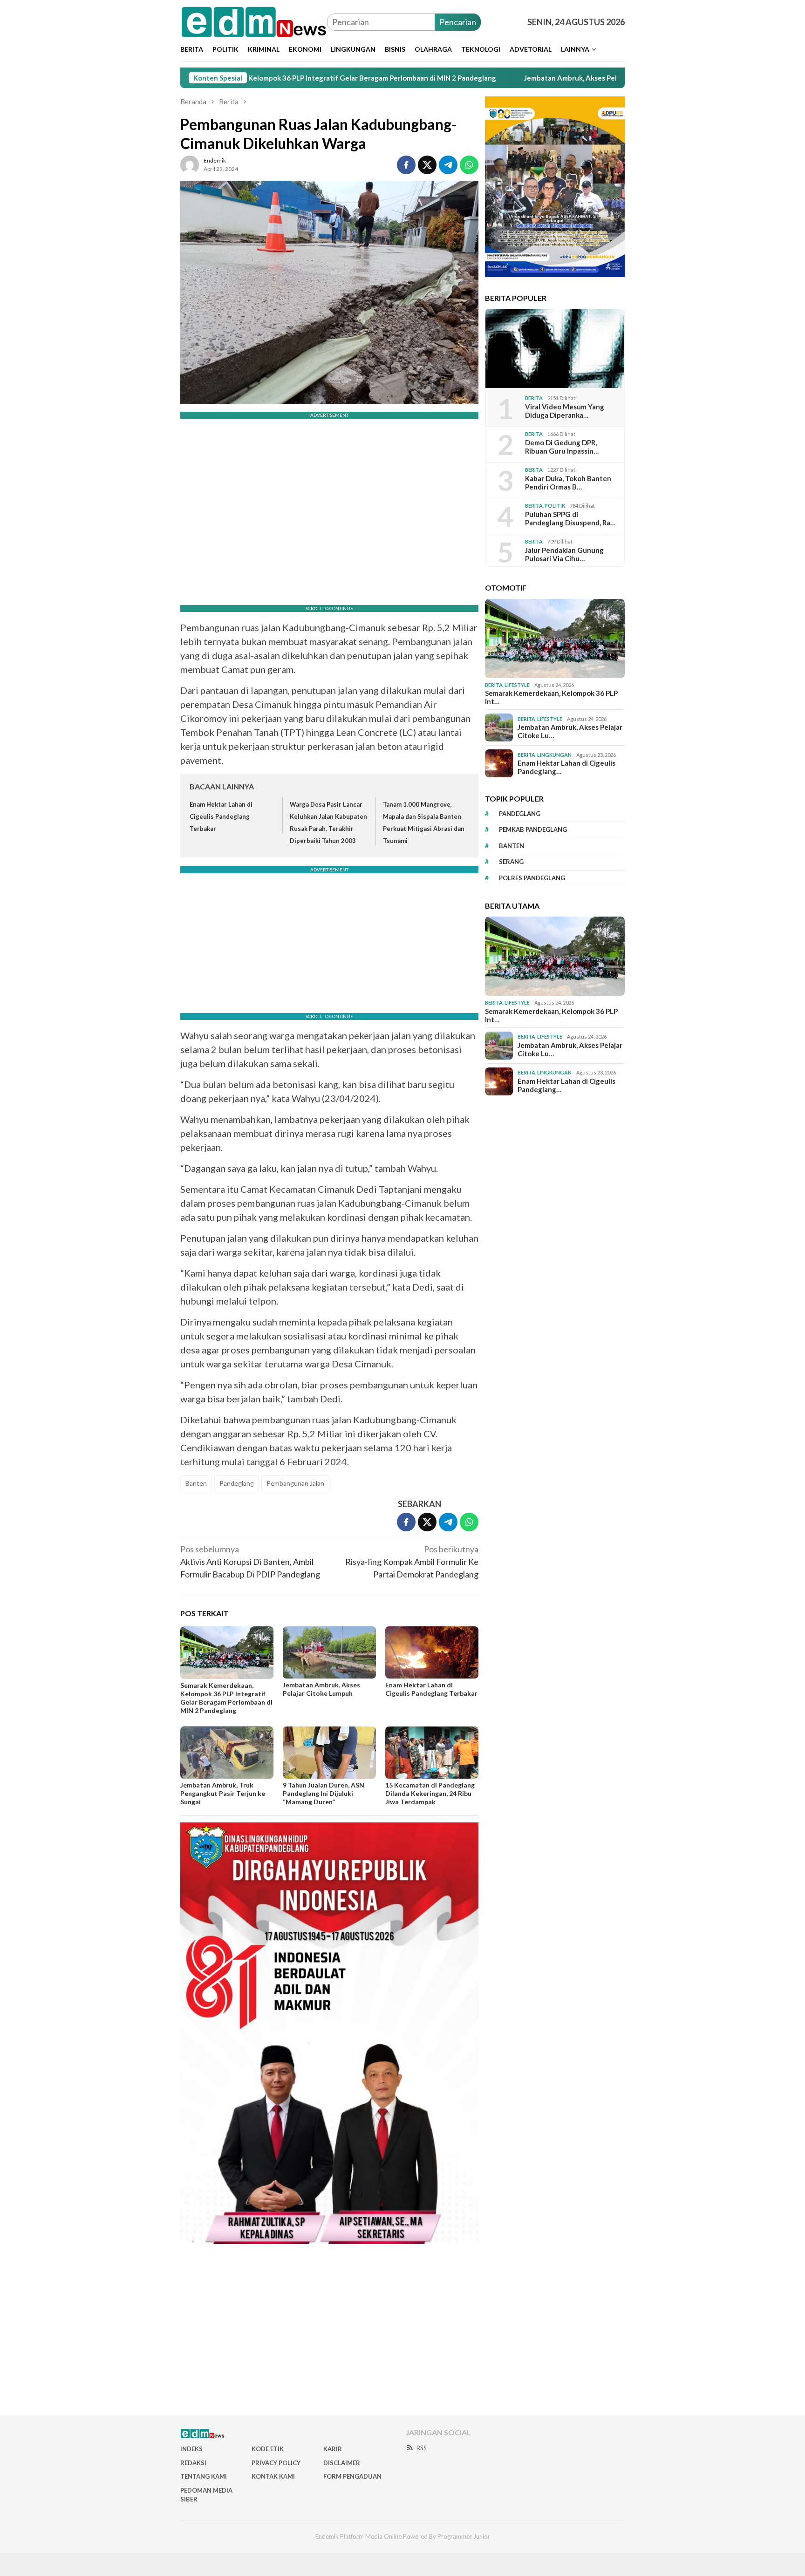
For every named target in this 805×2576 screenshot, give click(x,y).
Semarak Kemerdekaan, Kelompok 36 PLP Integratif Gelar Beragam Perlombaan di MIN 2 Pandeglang (226, 1698)
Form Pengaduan (352, 2476)
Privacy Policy (276, 2463)
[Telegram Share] (448, 165)
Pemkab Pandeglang (533, 829)
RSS (422, 2448)
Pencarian (458, 22)
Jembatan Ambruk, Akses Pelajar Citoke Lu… (570, 731)
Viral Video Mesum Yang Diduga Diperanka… (565, 411)
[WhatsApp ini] (469, 165)
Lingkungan (554, 755)
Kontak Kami (273, 2476)
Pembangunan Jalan (295, 1483)
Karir (333, 2449)
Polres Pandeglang (532, 878)
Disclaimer (342, 2463)
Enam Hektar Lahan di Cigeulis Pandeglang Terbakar (221, 816)
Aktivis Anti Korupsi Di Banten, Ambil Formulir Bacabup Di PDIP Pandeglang (250, 1562)
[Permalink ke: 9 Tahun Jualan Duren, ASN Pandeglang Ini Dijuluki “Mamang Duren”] (329, 1753)
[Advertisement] (402, 2333)
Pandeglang (237, 1483)
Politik (555, 506)
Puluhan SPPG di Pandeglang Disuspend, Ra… (570, 518)
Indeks (191, 2449)
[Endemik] (254, 21)
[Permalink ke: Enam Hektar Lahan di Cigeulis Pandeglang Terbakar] (432, 1652)
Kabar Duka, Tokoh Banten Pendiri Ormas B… (568, 483)
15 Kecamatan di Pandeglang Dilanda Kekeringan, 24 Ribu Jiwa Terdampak (430, 1793)
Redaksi (193, 2463)
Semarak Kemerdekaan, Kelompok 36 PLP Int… (551, 697)
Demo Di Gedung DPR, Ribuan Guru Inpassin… (562, 447)
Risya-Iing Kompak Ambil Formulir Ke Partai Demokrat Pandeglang (412, 1562)
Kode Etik (268, 2449)
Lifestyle (517, 685)
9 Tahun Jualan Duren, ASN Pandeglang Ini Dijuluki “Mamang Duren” (324, 1793)
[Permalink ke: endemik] (190, 163)
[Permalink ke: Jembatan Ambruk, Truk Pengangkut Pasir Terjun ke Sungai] (227, 1753)
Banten (196, 1483)
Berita (534, 398)
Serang (511, 862)
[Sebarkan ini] (406, 165)
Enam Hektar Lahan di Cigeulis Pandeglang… (566, 767)
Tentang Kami (204, 2476)
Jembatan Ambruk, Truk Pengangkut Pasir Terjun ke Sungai (223, 1793)
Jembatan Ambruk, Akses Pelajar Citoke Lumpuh (497, 78)
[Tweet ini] (427, 165)
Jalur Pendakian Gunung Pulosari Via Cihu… (564, 554)
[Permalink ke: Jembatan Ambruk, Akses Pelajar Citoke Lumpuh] (329, 1652)
